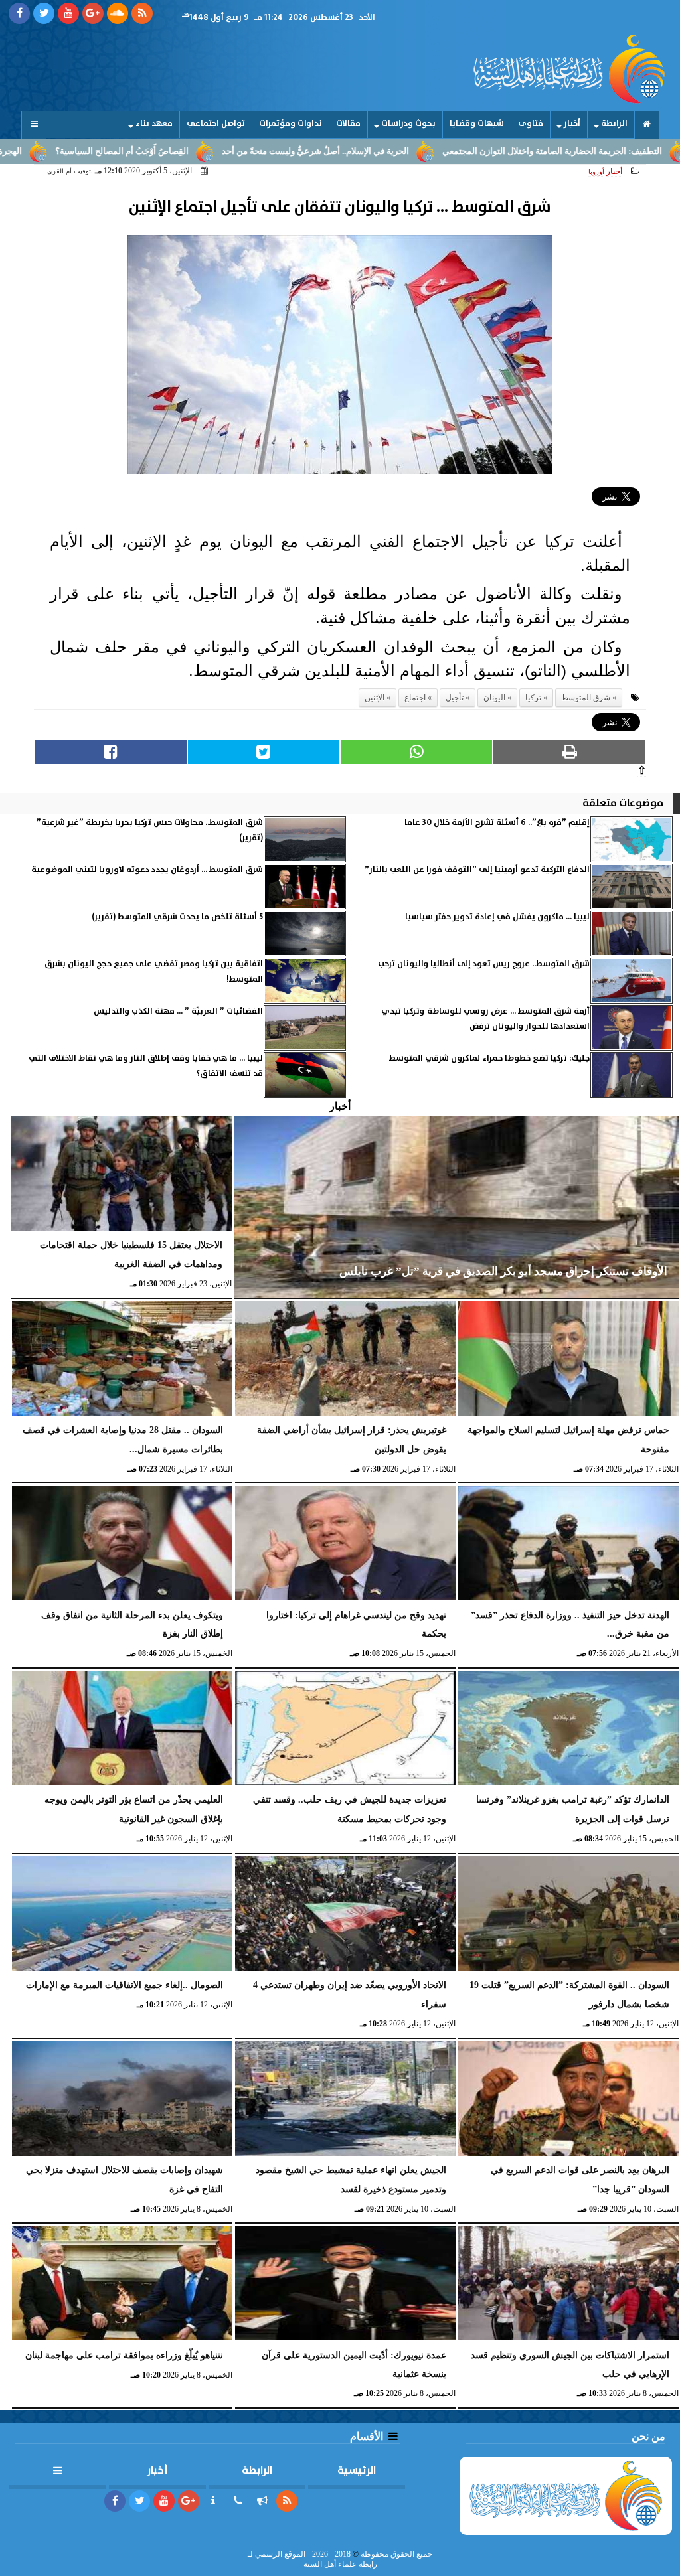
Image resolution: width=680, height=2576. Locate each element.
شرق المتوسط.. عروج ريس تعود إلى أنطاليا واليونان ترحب (484, 964)
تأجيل (455, 698)
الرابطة (614, 124)
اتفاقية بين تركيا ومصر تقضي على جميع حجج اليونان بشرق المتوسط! (154, 971)
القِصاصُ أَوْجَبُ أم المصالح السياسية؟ (204, 151)
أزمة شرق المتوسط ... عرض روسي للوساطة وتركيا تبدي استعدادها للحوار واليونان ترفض (485, 1019)
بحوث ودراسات (408, 124)
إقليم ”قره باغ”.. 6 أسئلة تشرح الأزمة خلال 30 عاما (497, 823)
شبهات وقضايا (477, 124)
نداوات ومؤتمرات (291, 124)
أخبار (572, 124)
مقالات (348, 124)
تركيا (533, 698)
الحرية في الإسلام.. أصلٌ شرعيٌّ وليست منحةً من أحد (398, 151)
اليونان (494, 698)
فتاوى (531, 124)
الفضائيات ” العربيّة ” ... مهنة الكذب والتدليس (178, 1011)
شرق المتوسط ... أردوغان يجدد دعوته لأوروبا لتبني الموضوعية (147, 870)
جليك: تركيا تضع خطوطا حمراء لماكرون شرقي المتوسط (489, 1058)
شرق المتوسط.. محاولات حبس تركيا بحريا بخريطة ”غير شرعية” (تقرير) (150, 830)
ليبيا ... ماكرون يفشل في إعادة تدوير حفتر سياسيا (497, 917)
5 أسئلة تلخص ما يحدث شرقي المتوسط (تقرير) (177, 917)
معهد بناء (154, 124)
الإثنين (375, 698)
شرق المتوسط (586, 698)
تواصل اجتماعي (216, 124)
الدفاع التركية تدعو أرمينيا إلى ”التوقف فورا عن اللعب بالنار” (477, 870)
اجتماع (415, 698)
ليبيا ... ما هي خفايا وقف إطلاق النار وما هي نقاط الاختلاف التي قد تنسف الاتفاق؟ (146, 1066)
